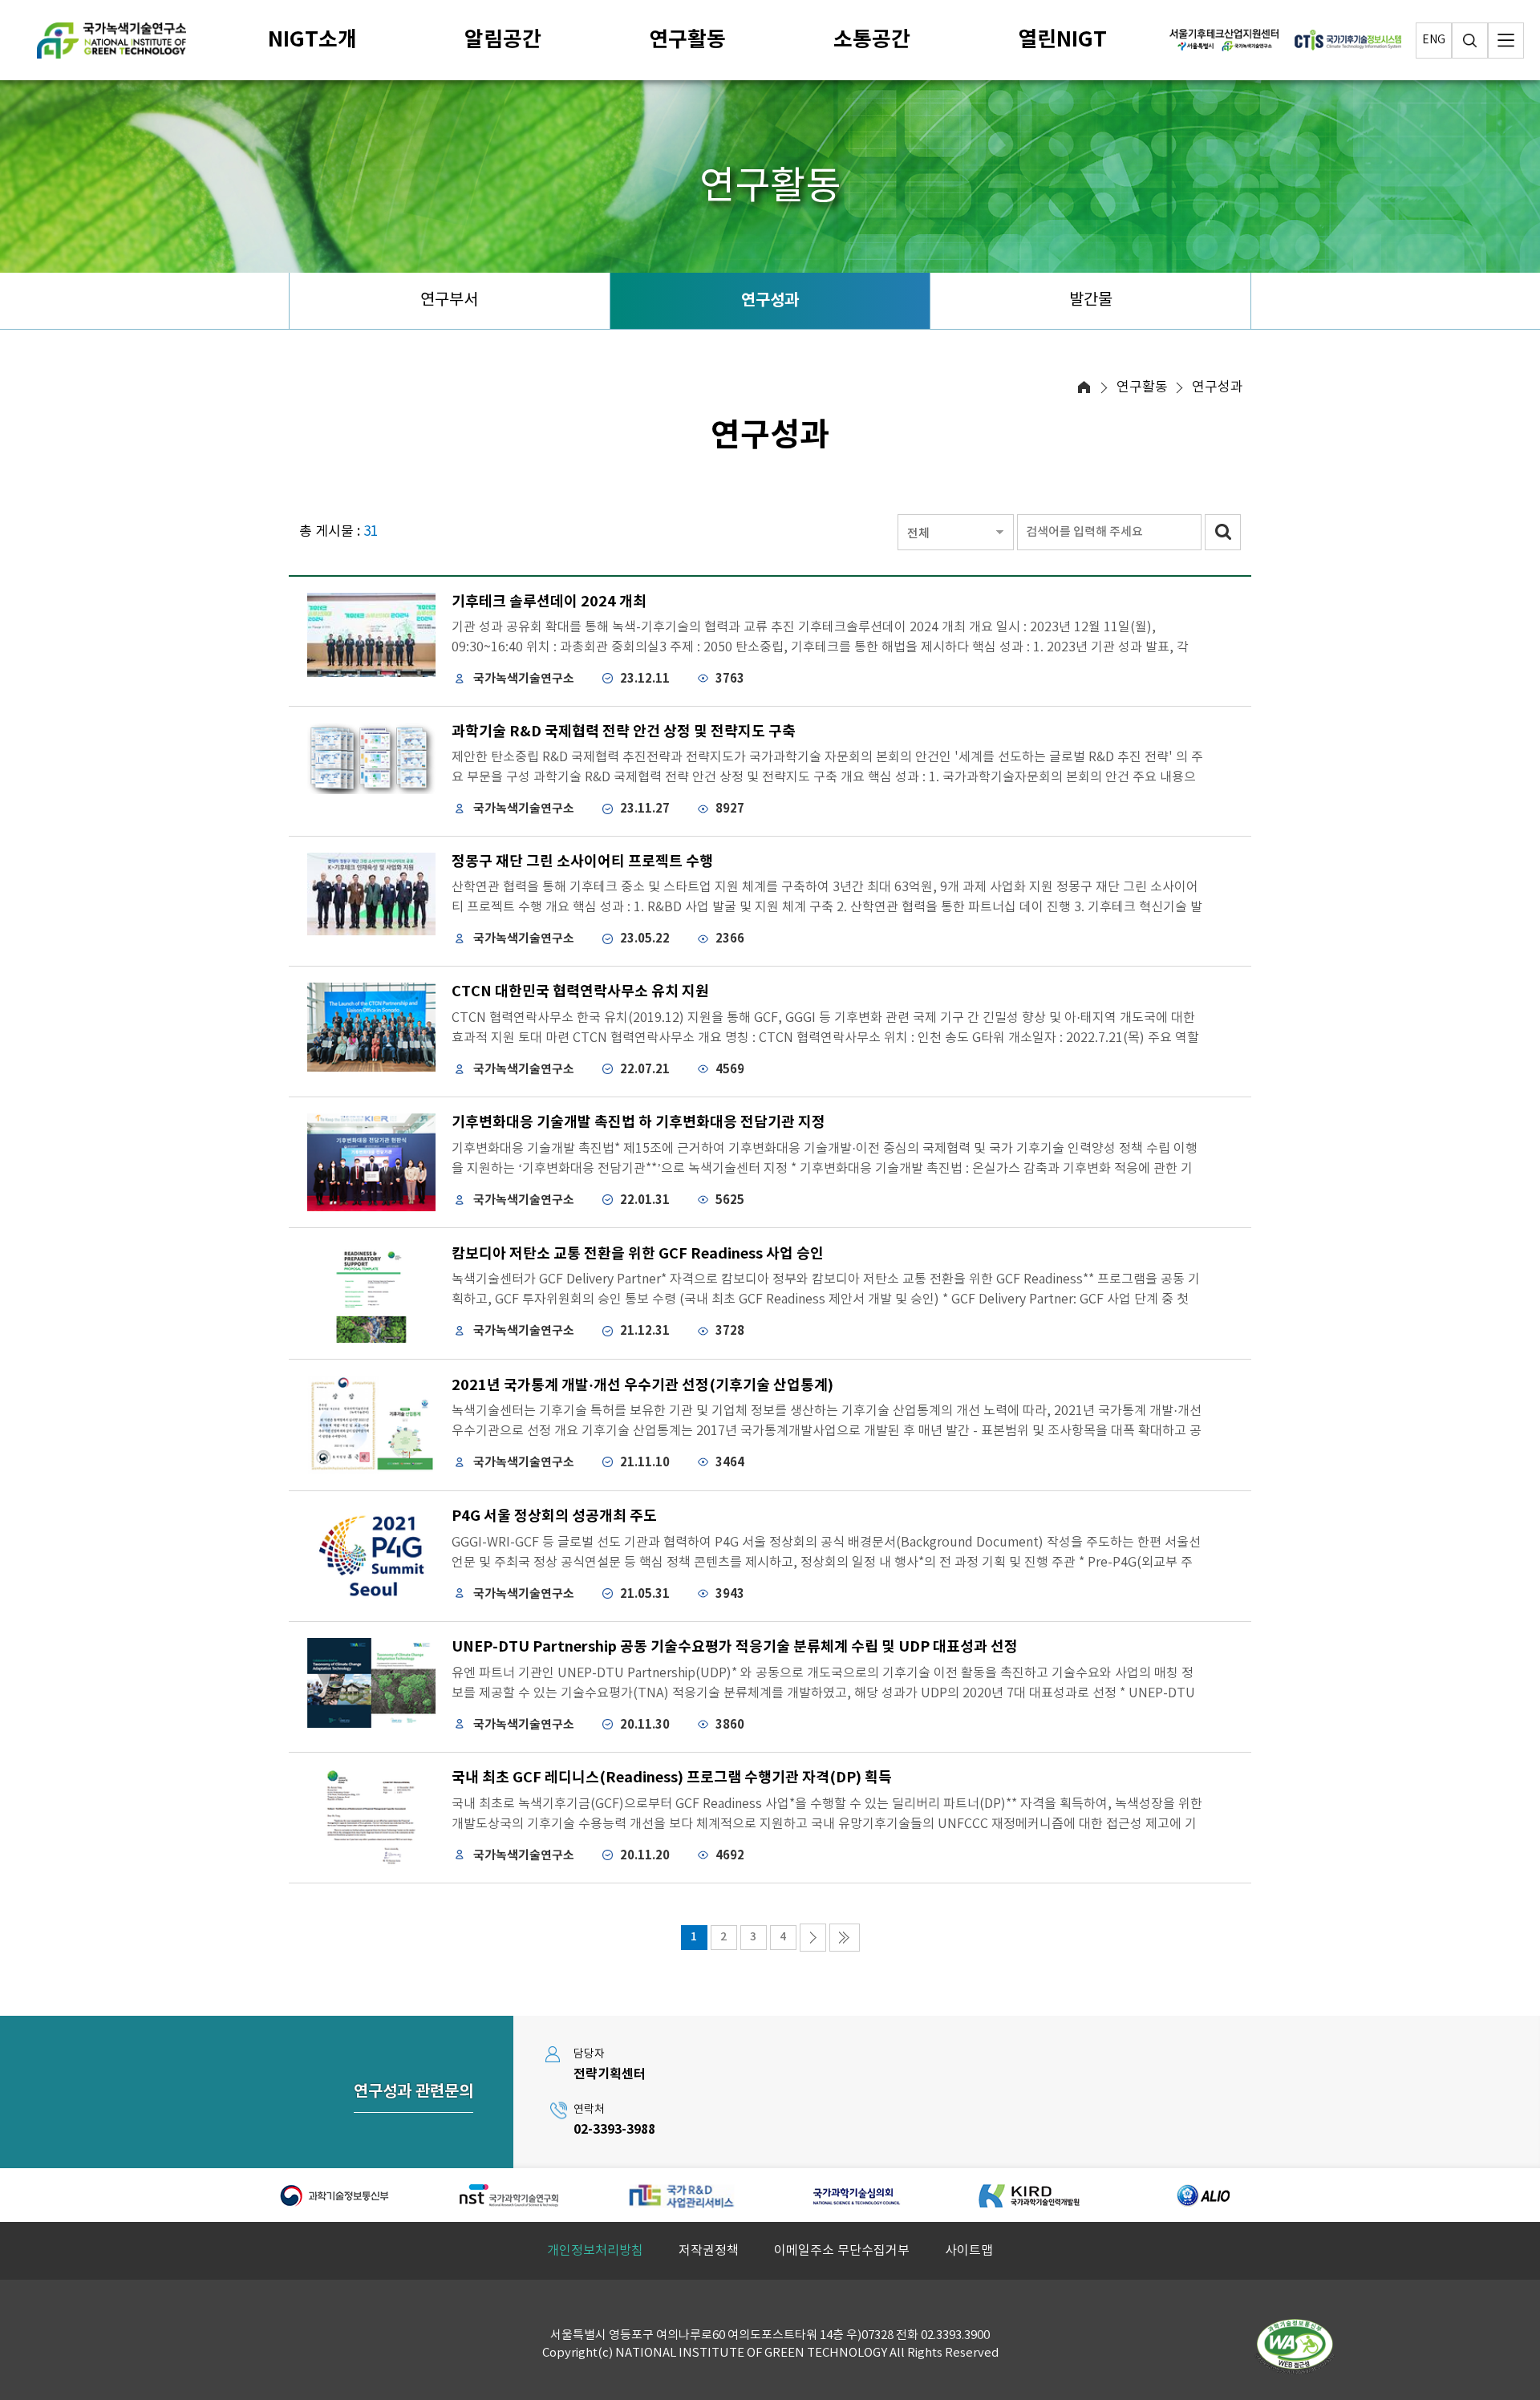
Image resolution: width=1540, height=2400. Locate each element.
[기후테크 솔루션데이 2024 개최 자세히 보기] (371, 635)
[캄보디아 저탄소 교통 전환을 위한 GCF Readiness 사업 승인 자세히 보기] (371, 1293)
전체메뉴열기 (1506, 41)
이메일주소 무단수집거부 (842, 2251)
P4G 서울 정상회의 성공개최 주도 (554, 1516)
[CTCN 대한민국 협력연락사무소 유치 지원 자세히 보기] (371, 1027)
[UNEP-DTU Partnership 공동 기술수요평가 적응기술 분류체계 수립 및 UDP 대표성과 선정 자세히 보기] (371, 1683)
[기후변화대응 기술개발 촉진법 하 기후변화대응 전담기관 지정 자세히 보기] (371, 1163)
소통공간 (872, 40)
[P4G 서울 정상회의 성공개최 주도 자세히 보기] (371, 1557)
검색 (1470, 41)
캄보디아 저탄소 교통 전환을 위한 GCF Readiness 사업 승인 (638, 1254)
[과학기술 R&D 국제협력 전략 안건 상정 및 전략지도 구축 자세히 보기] (371, 759)
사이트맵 (969, 2251)
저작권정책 (709, 2251)
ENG (1434, 40)
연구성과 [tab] (770, 301)
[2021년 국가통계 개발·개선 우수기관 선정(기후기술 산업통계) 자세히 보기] (371, 1425)
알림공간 (503, 40)
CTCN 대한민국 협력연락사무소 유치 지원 (580, 991)
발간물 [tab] (1091, 300)
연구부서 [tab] (449, 300)
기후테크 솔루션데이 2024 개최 (549, 602)
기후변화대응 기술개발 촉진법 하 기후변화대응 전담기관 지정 (638, 1122)
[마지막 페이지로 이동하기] (845, 1938)
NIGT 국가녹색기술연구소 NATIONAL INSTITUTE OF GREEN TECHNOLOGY (111, 41)
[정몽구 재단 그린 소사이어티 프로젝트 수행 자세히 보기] (371, 894)
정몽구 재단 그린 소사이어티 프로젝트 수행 (582, 861)
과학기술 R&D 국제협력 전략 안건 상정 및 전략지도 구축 (624, 732)
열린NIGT (1062, 40)
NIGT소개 (312, 40)
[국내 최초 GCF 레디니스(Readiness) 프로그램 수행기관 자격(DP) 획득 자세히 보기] (371, 1818)
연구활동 (687, 40)
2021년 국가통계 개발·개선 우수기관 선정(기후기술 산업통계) (642, 1385)
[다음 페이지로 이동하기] (813, 1938)
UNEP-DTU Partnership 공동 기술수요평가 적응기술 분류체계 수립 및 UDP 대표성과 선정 (735, 1647)
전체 (918, 534)
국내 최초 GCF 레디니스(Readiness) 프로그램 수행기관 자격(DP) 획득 (672, 1778)
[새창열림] (336, 2195)
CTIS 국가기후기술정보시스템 (1348, 40)
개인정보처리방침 (595, 2251)
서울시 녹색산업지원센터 (1224, 40)
